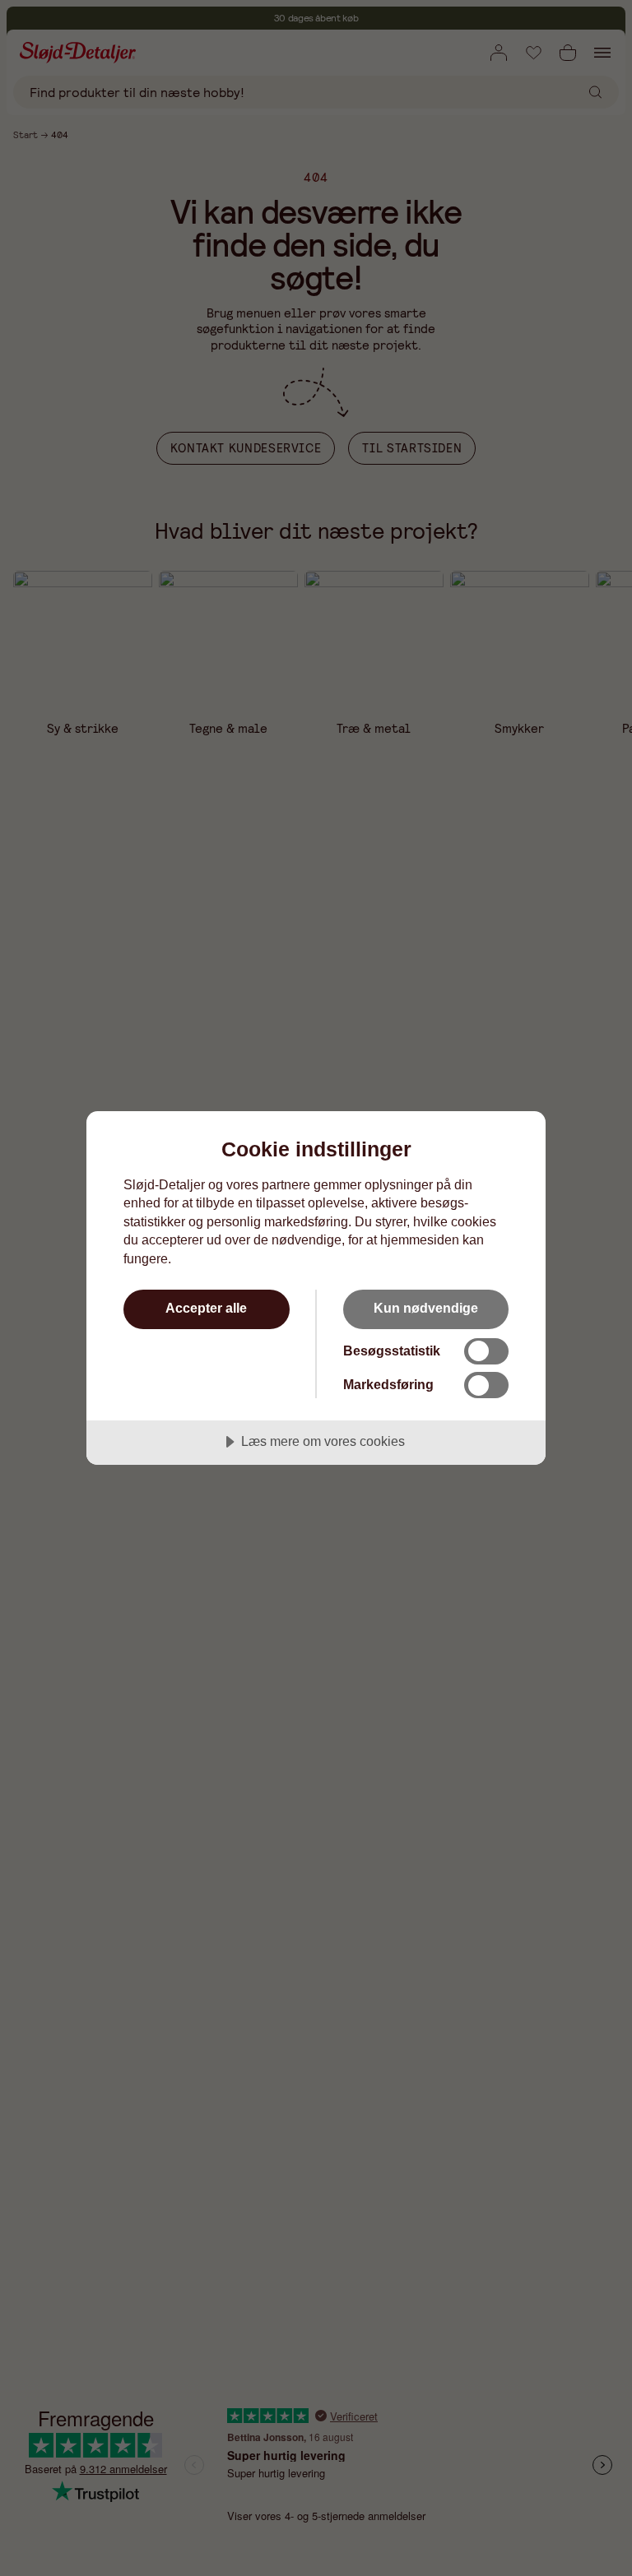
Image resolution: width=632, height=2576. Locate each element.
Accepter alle (206, 1308)
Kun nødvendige (426, 1308)
